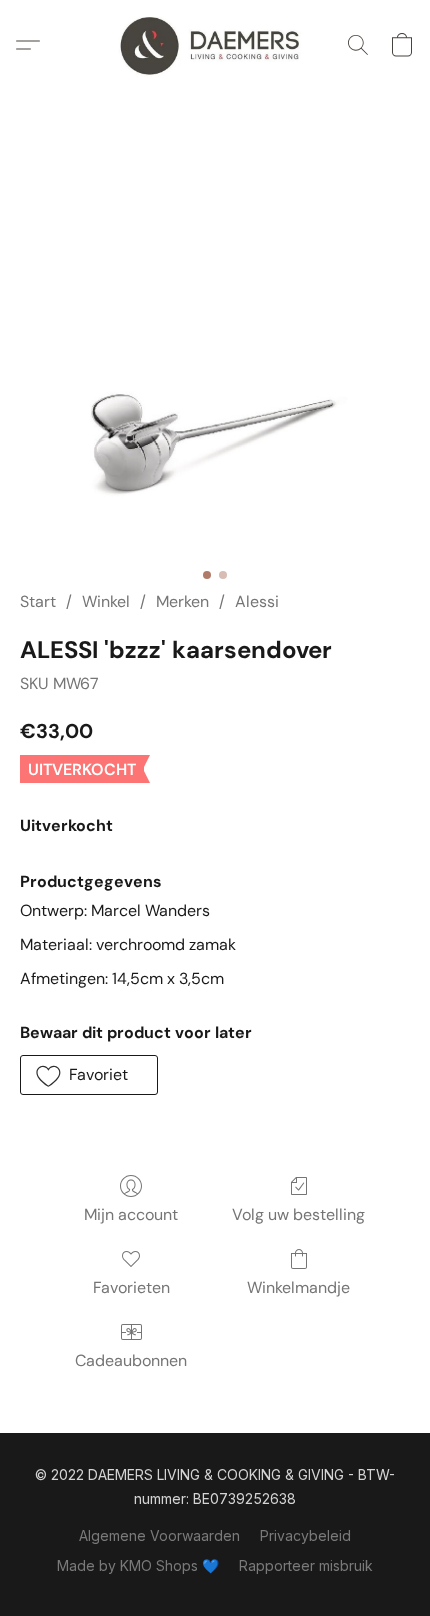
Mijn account (131, 1214)
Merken (182, 601)
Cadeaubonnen (131, 1360)
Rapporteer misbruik (306, 1565)
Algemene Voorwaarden (159, 1535)
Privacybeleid (305, 1535)
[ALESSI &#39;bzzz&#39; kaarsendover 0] (215, 364)
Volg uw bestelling (298, 1214)
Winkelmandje (298, 1287)
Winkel (106, 601)
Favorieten (131, 1287)
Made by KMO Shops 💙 (138, 1565)
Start (38, 601)
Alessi (257, 601)
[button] (215, 45)
